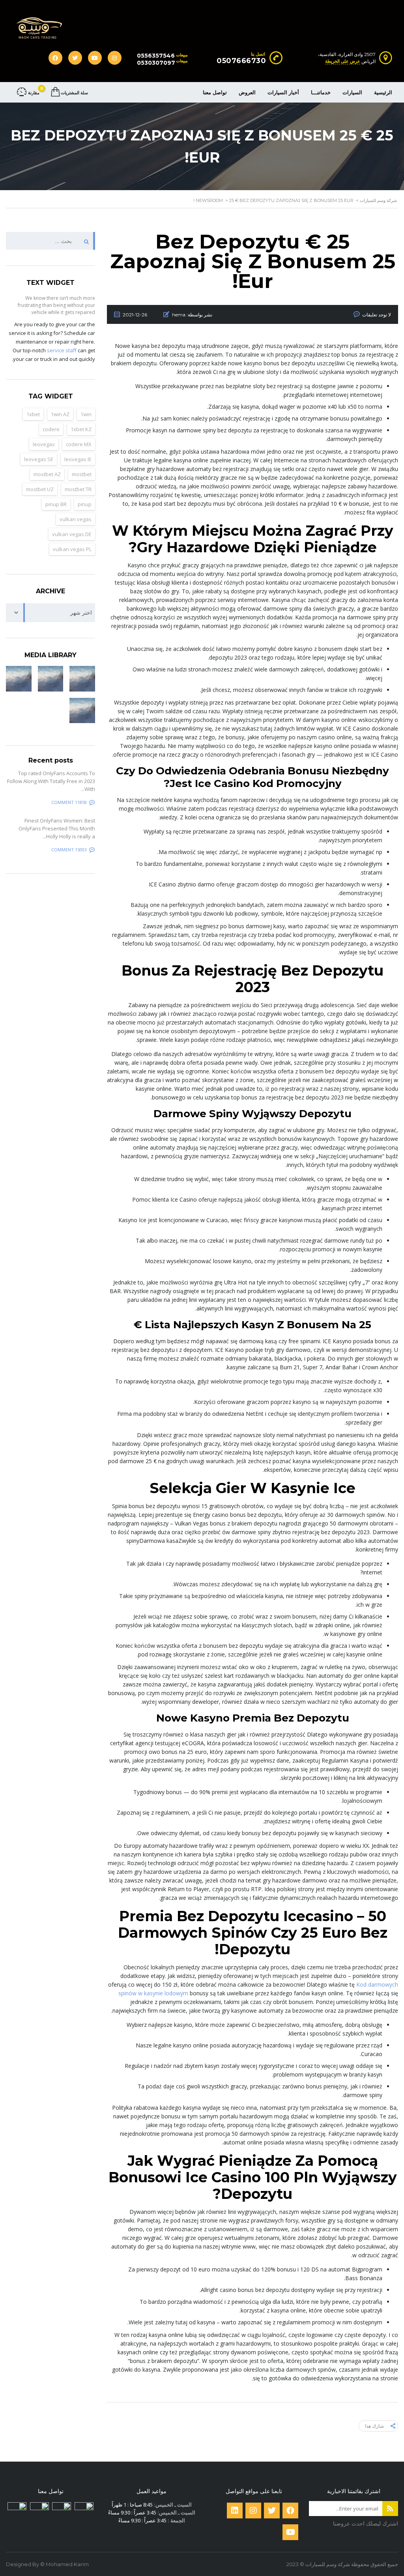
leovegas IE (78, 459)
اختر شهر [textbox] (81, 612)
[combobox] (50, 613)
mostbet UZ (40, 489)
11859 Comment (69, 802)
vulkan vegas (76, 519)
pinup (85, 504)
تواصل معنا (215, 92)
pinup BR (56, 504)
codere (51, 429)
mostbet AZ (47, 474)
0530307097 (156, 63)
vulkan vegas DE (72, 534)
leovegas (44, 444)
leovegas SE (39, 459)
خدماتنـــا (321, 92)
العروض (247, 92)
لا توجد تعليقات (377, 315)
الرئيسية (383, 92)
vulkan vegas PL (72, 549)
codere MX (79, 444)
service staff (62, 350)
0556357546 (156, 56)
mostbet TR (78, 489)
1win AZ (60, 414)
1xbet (33, 414)
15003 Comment (69, 850)
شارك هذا (374, 2426)
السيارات (352, 92)
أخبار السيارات (283, 92)
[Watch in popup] (82, 679)
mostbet (82, 474)
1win (86, 414)
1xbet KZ (81, 429)
